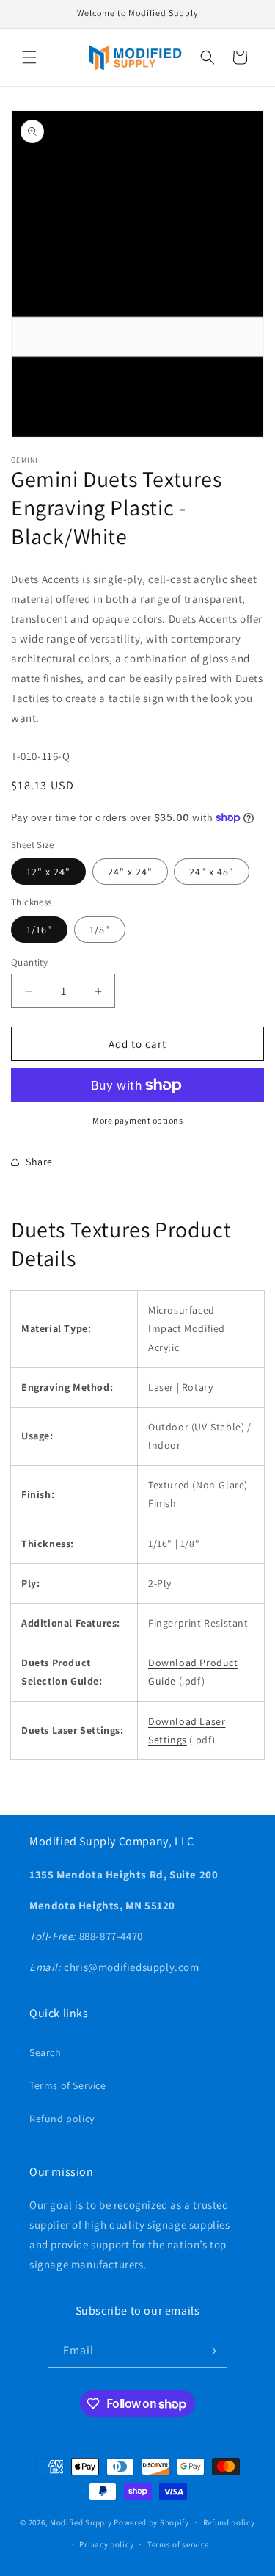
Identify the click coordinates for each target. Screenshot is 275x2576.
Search (45, 2052)
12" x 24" (48, 872)
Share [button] (39, 1162)
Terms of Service (68, 2085)
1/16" (39, 930)
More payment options (137, 1120)
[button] (29, 57)
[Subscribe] (210, 2351)
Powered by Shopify (151, 2522)
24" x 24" (130, 872)
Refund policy (62, 2119)
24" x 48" (212, 872)
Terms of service (178, 2544)
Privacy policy (106, 2544)
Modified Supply (81, 2522)
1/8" (100, 930)
